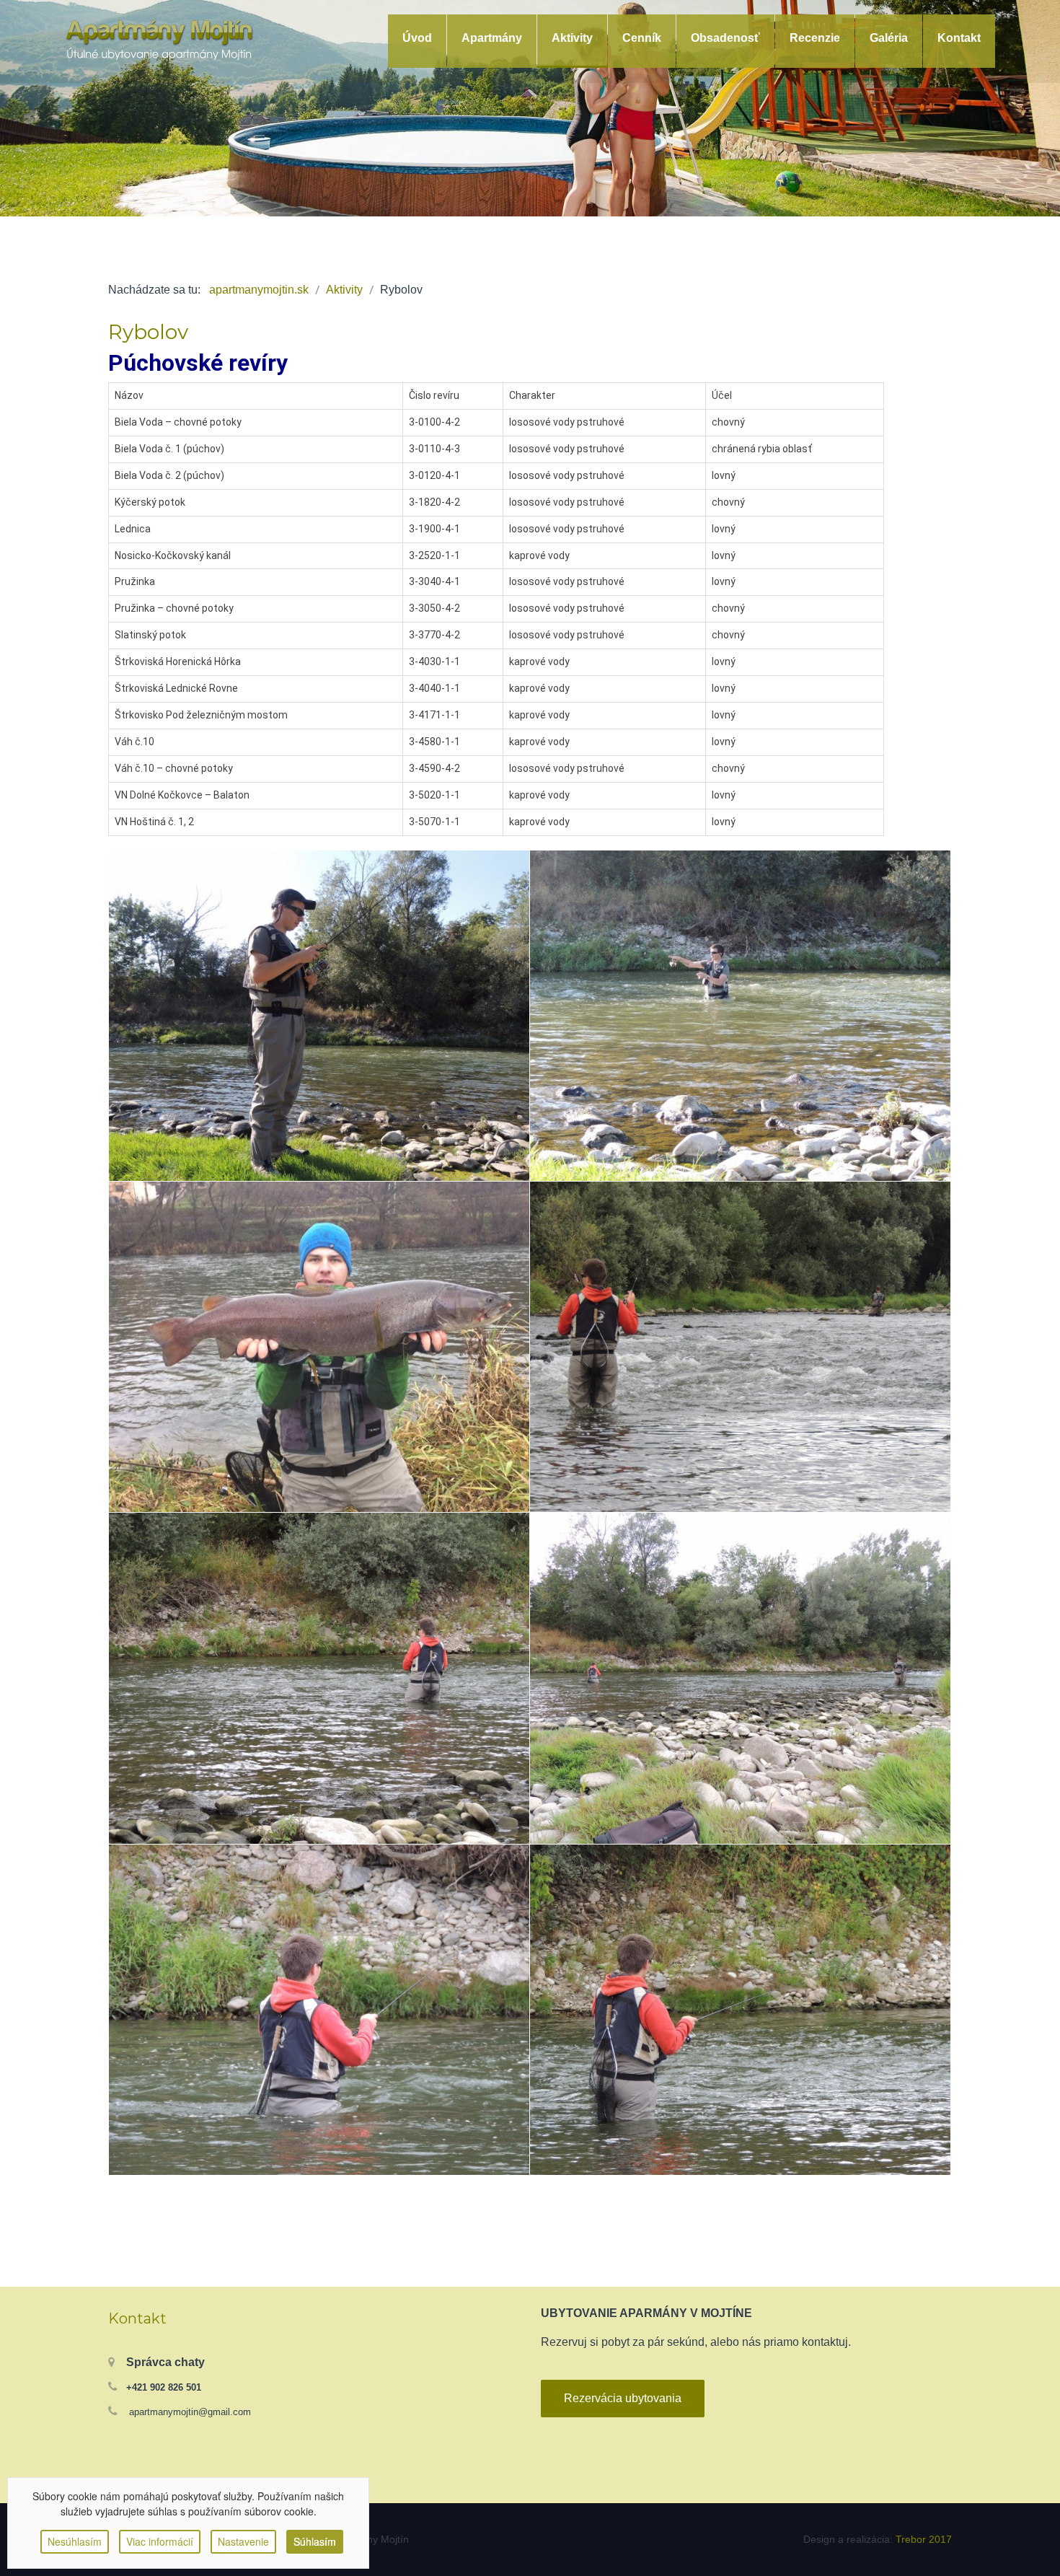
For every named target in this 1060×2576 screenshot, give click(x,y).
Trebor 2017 (924, 2539)
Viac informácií (160, 2541)
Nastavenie (243, 2541)
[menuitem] (417, 38)
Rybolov (148, 332)
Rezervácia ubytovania (623, 2398)
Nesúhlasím (75, 2541)
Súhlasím (315, 2541)
